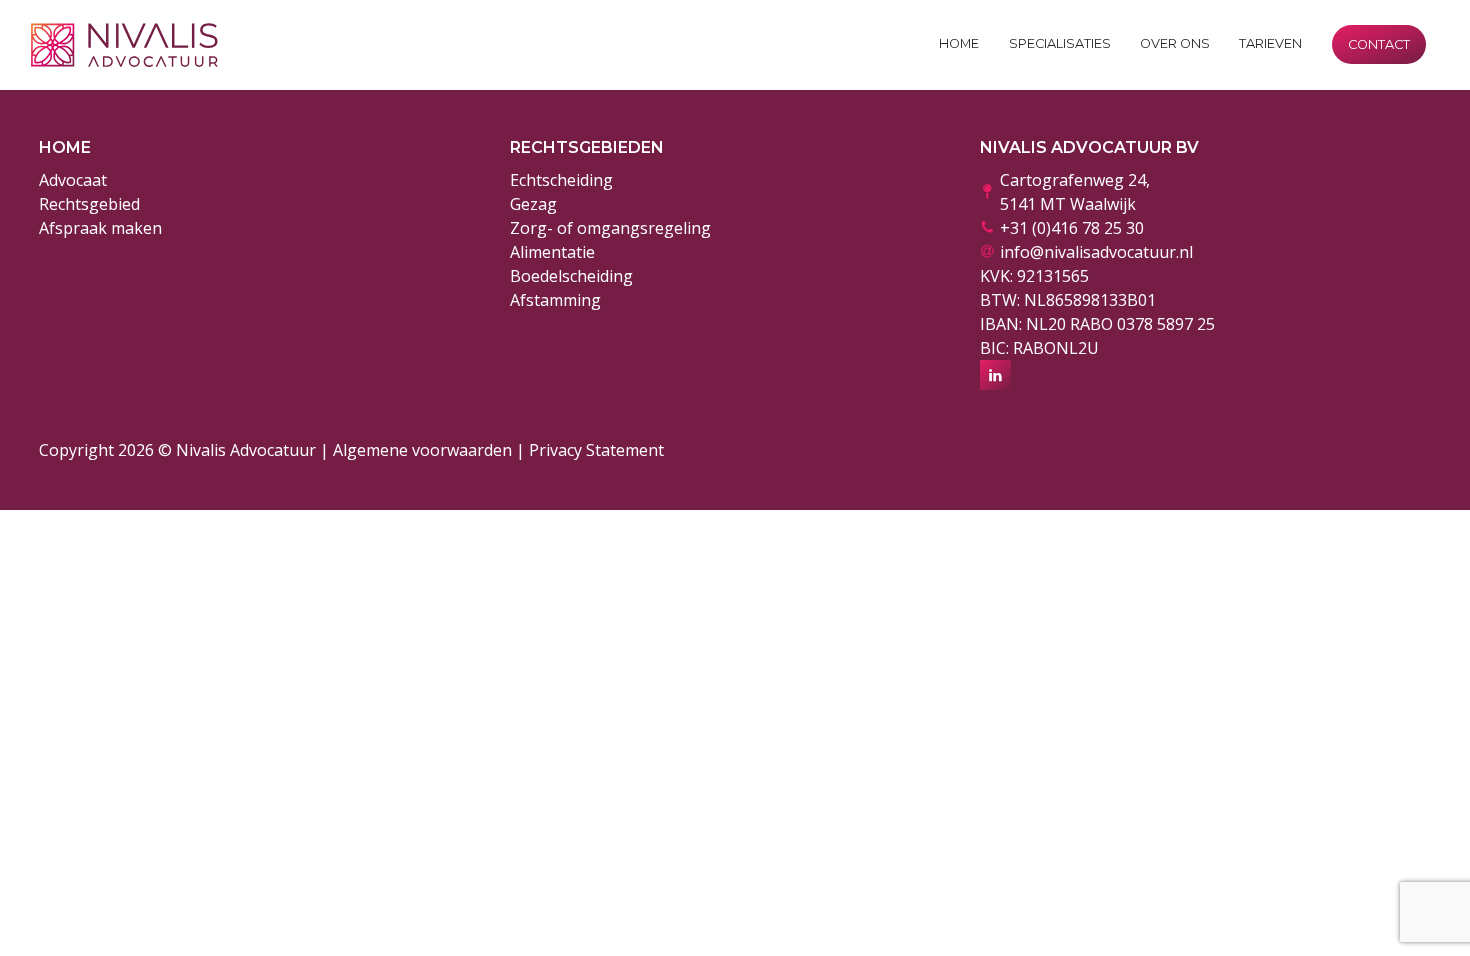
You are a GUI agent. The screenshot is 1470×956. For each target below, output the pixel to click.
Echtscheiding (561, 180)
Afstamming (555, 300)
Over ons (1175, 43)
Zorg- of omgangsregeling (610, 228)
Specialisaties (1060, 43)
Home (959, 43)
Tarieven (1270, 43)
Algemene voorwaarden (422, 450)
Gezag (533, 204)
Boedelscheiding (571, 276)
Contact (1379, 44)
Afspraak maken (100, 228)
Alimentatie (552, 252)
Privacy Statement (596, 450)
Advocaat (73, 180)
